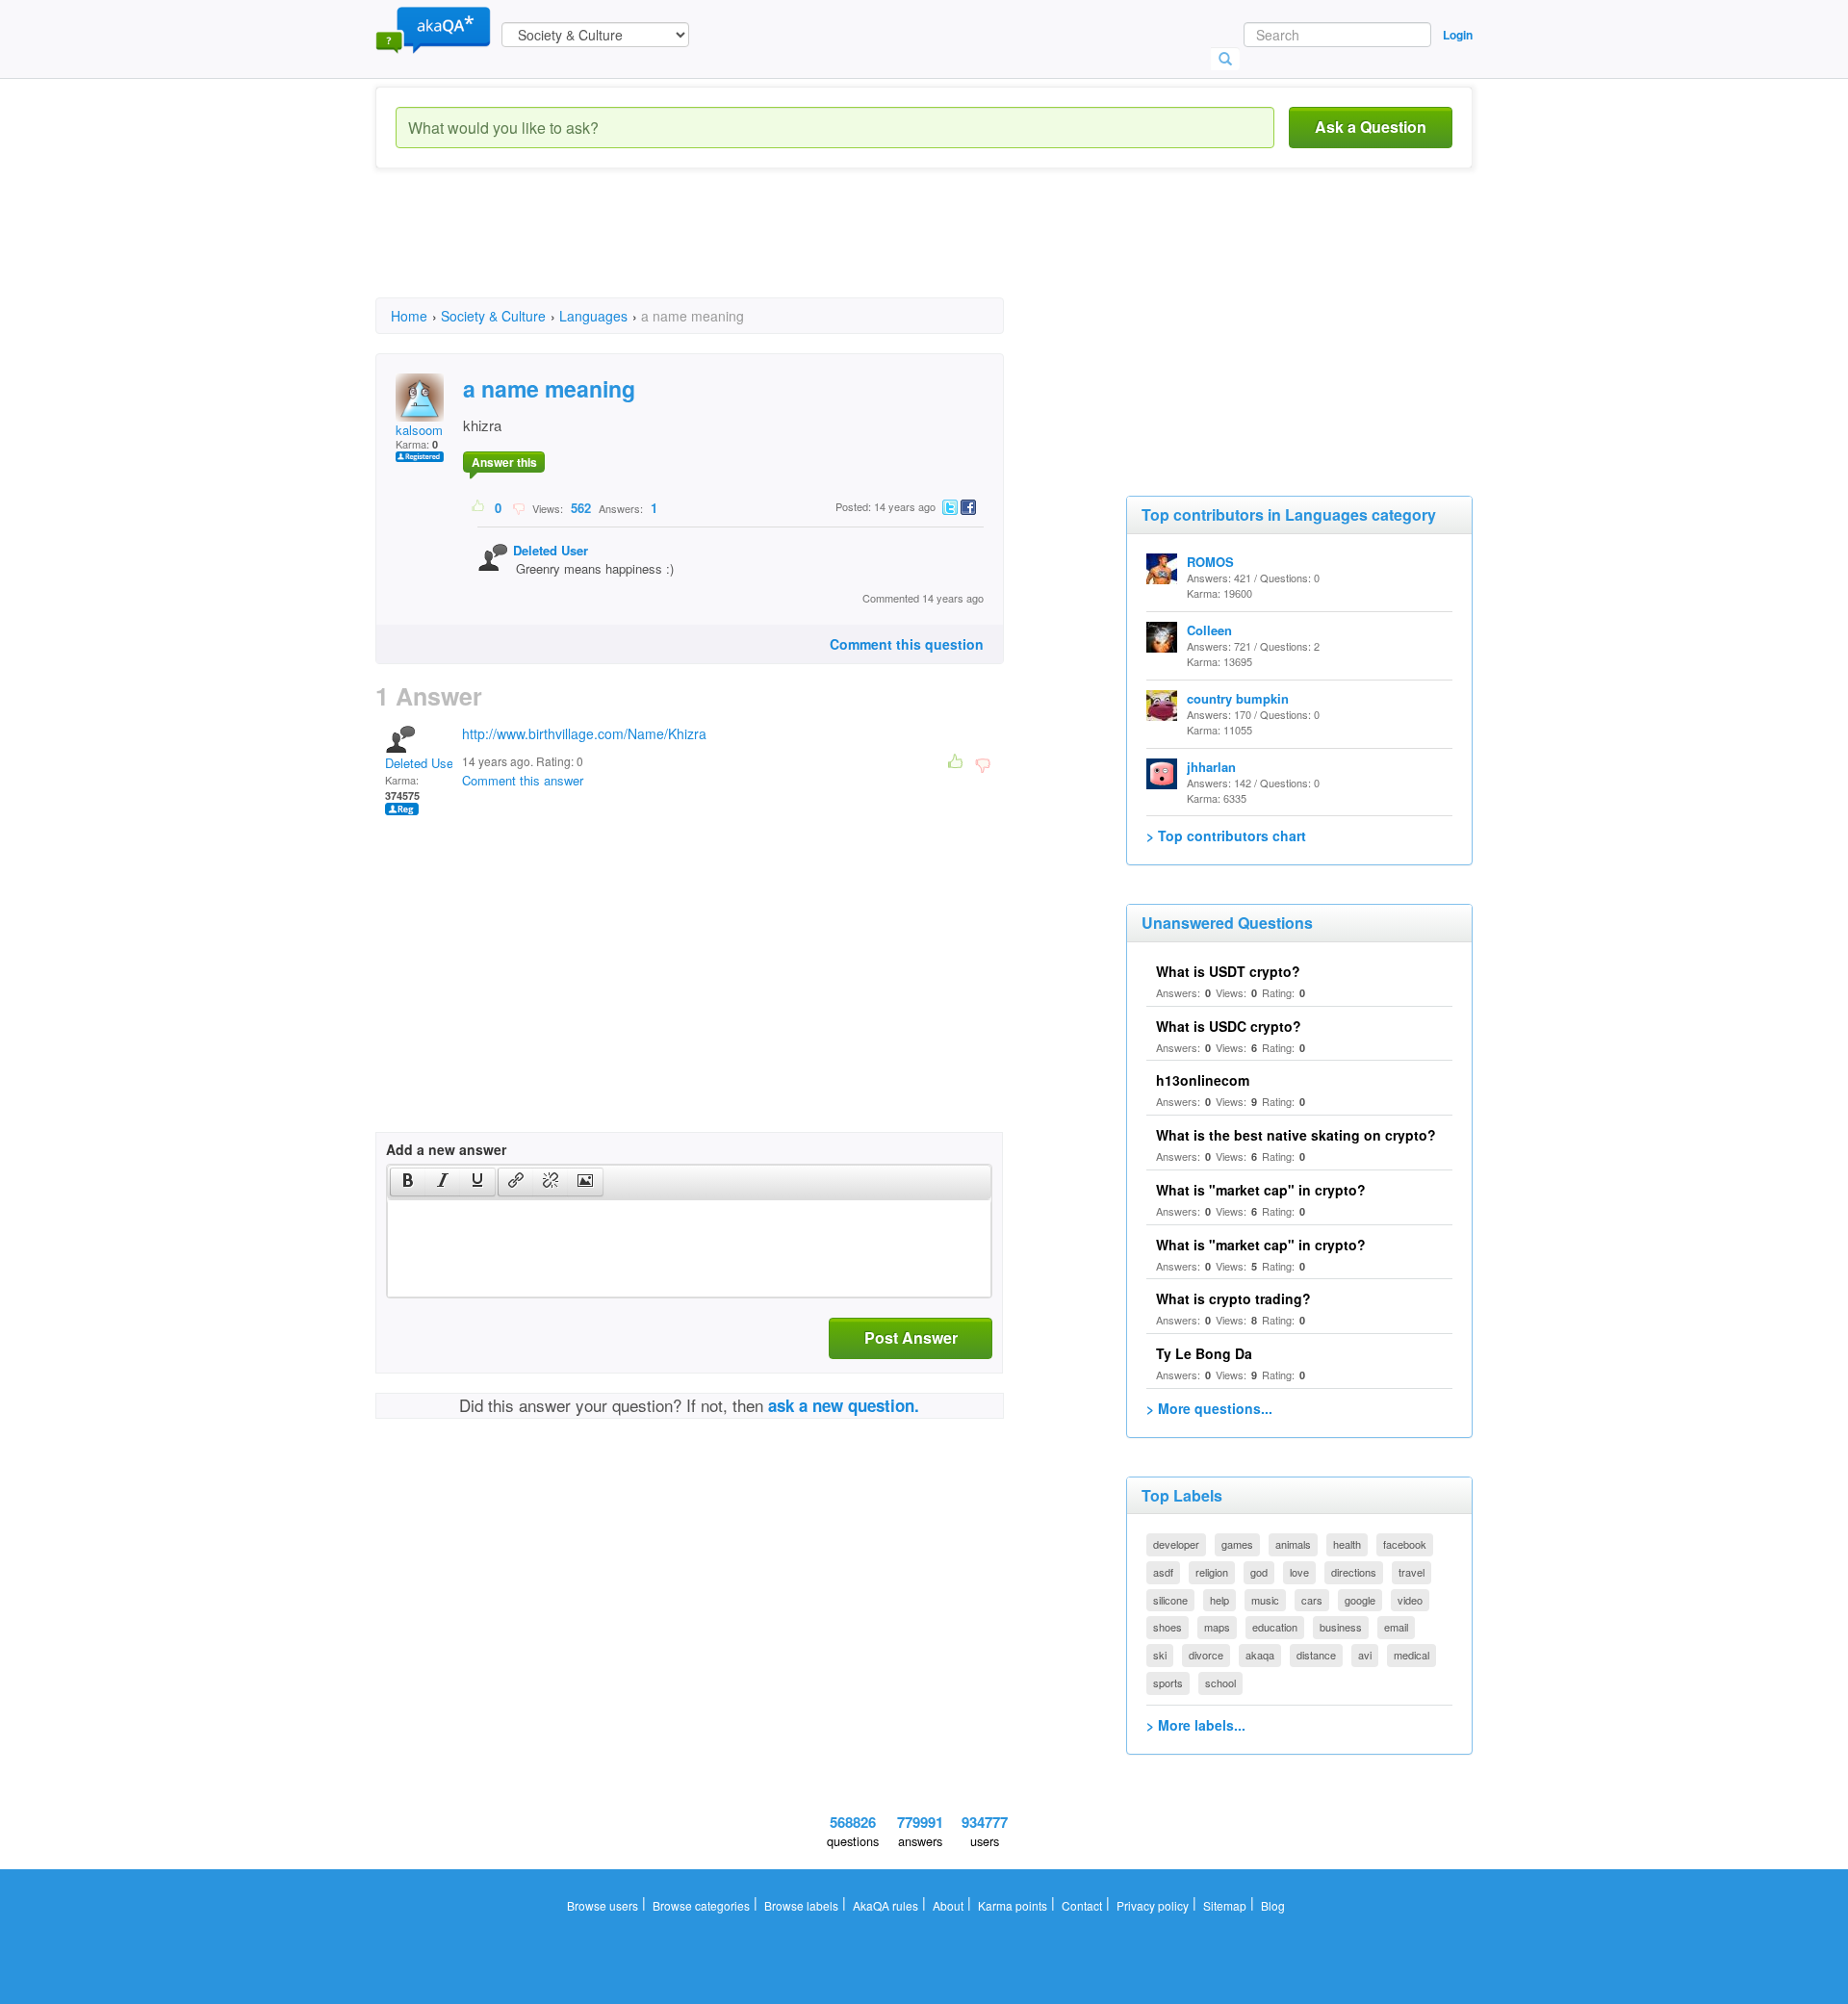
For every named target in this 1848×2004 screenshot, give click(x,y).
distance (1316, 1655)
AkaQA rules (885, 1905)
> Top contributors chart (1226, 835)
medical (1412, 1655)
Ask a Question (1371, 127)
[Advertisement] (726, 250)
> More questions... (1209, 1408)
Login (1458, 35)
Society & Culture (493, 316)
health (1347, 1544)
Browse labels (801, 1905)
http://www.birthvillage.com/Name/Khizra (584, 733)
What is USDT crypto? (1228, 971)
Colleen (1209, 630)
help (1219, 1600)
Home (409, 316)
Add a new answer (446, 1149)
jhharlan (1211, 767)
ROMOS (1210, 562)
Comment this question (907, 644)
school (1220, 1683)
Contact (1082, 1905)
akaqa (1260, 1655)
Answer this (504, 462)
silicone (1170, 1600)
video (1410, 1600)
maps (1217, 1627)
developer (1176, 1544)
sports (1168, 1683)
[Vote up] (479, 507)
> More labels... (1196, 1725)
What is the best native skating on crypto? (1296, 1135)
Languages (593, 316)
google (1360, 1600)
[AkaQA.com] (433, 29)
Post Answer (911, 1337)
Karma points (1013, 1905)
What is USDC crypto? (1229, 1026)
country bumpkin (1238, 698)
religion (1212, 1572)
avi (1365, 1655)
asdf (1163, 1572)
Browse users (603, 1905)
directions (1354, 1572)
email (1396, 1627)
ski (1160, 1655)
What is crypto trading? (1233, 1298)
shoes (1168, 1627)
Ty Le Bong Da (1204, 1353)
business (1341, 1627)
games (1237, 1544)
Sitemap (1225, 1905)
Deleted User (551, 550)
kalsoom (419, 430)
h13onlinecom (1203, 1080)
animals (1293, 1544)
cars (1312, 1600)
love (1299, 1572)
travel (1412, 1572)
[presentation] (408, 1182)
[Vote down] (518, 507)
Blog (1273, 1905)
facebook (1405, 1544)
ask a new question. (844, 1405)
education (1275, 1627)
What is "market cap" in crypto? (1261, 1190)
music (1265, 1600)
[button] (408, 1182)
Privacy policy (1153, 1905)
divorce (1206, 1655)
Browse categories (701, 1905)
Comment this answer (523, 780)
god (1259, 1572)
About (948, 1905)
